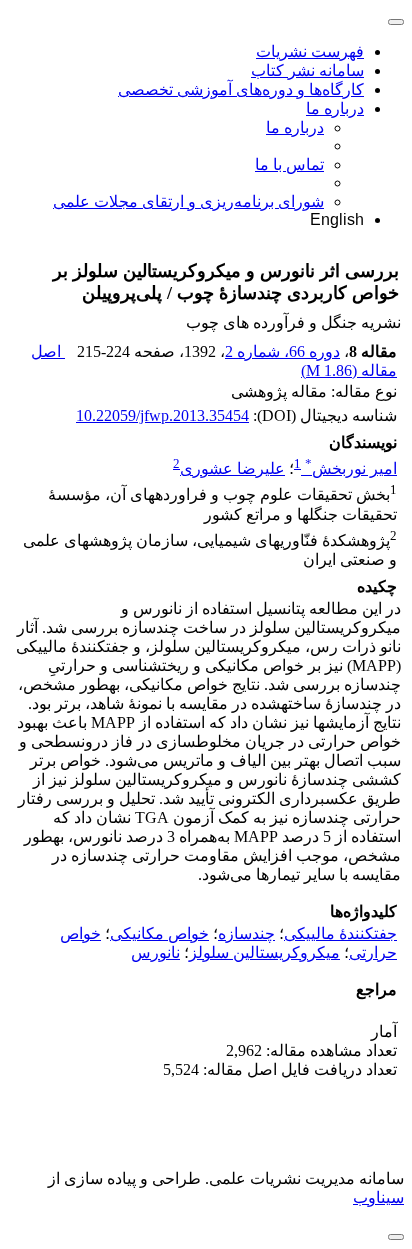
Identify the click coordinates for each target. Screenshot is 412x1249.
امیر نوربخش (351, 468)
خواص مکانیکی (159, 933)
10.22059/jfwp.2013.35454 (162, 415)
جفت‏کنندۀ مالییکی (340, 933)
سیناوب (378, 1197)
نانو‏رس (155, 952)
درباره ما (335, 108)
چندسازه (246, 933)
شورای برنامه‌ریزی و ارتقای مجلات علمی (188, 201)
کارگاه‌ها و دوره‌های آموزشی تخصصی (241, 89)
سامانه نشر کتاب (307, 70)
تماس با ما (289, 164)
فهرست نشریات (310, 51)
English (337, 219)
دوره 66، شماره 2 (282, 351)
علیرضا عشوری (232, 468)
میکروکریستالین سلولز (264, 952)
